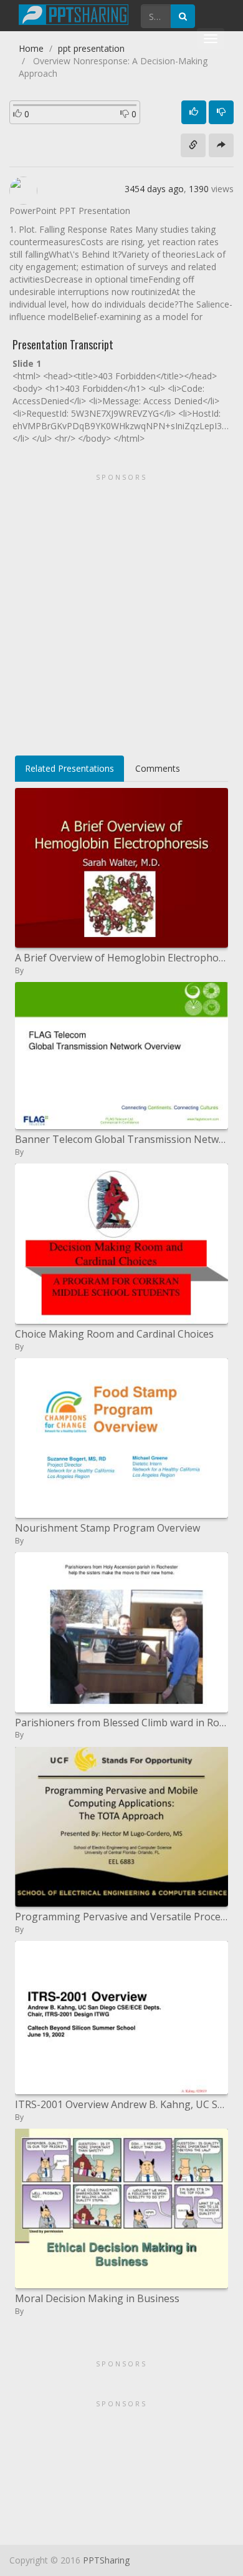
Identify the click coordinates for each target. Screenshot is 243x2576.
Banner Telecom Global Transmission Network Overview (121, 1139)
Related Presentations (69, 768)
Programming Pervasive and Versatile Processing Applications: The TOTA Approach (121, 1917)
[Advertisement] (121, 610)
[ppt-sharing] (74, 13)
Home (31, 48)
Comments (158, 768)
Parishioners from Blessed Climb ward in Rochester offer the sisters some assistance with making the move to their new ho (121, 1723)
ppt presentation (91, 48)
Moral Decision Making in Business (97, 2298)
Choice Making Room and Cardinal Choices (114, 1334)
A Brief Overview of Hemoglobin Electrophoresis (121, 958)
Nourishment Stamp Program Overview (107, 1528)
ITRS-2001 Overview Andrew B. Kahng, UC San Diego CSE (121, 2104)
